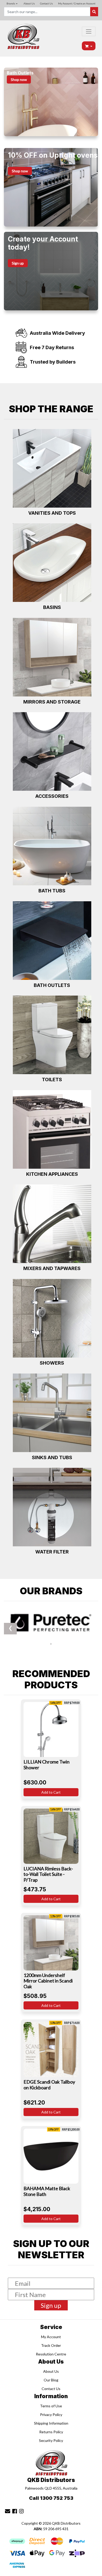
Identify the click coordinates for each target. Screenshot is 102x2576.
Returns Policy (51, 2432)
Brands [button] (11, 3)
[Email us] (8, 2511)
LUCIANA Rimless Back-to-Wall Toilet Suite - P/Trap (48, 1874)
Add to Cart (51, 1792)
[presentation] (51, 1643)
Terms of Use (51, 2406)
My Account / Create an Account (77, 3)
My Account (51, 2337)
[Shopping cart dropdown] (89, 46)
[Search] (94, 12)
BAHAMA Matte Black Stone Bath (47, 2191)
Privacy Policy (51, 2415)
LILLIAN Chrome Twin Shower (47, 1765)
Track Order (51, 2345)
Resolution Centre (51, 2354)
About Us (29, 3)
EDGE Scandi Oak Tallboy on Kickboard (49, 2085)
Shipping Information (51, 2423)
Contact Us (46, 3)
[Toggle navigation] (89, 31)
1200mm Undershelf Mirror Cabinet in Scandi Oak (48, 1981)
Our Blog (51, 2380)
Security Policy (51, 2440)
